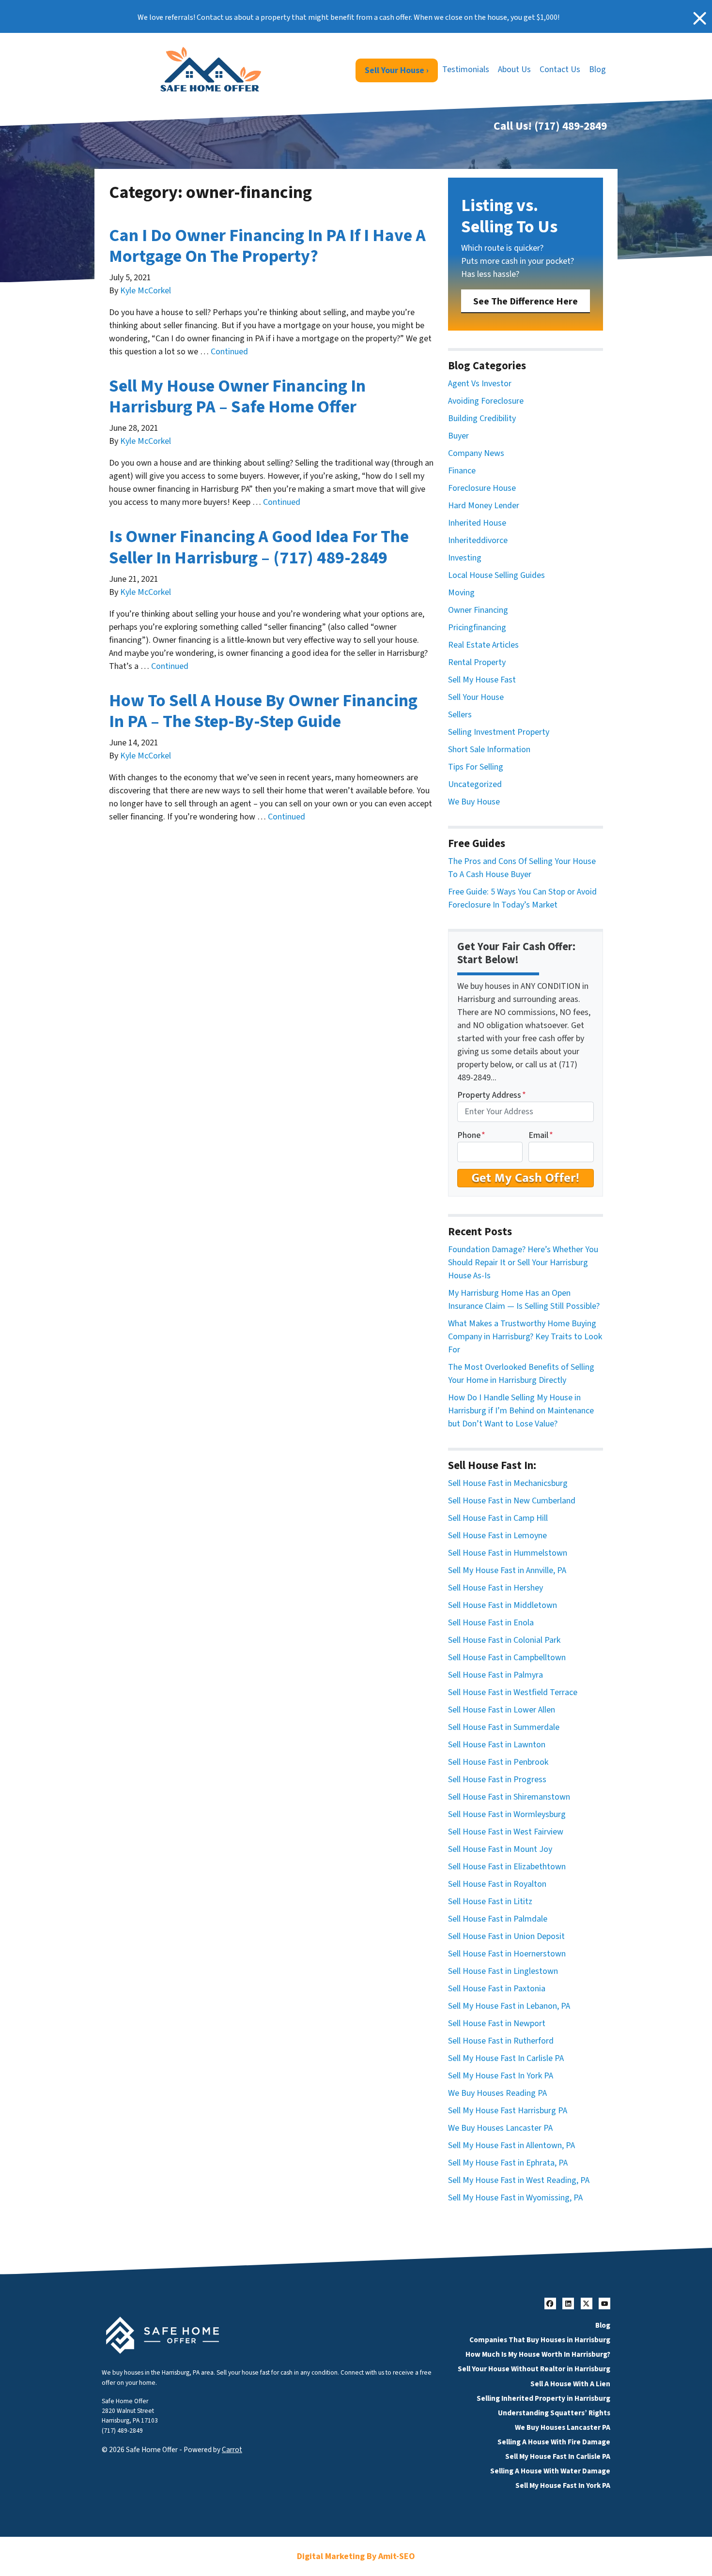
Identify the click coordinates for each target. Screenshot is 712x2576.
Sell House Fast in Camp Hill (498, 1518)
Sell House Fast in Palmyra (495, 1675)
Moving (461, 593)
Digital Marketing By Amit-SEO (356, 2556)
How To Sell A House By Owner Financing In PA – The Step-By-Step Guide (263, 711)
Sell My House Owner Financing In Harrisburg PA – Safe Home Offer (237, 396)
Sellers (460, 715)
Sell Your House (476, 697)
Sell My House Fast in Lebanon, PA (509, 2006)
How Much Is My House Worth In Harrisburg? (538, 2354)
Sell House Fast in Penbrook (498, 1762)
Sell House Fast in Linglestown (503, 1971)
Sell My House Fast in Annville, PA (507, 1570)
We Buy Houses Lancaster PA (500, 2128)
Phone (471, 1135)
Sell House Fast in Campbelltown (507, 1658)
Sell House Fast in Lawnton (497, 1745)
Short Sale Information (489, 750)
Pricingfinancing (477, 628)
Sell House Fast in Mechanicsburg (508, 1483)
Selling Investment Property (499, 732)
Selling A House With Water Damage (550, 2471)
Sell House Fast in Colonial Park (504, 1640)
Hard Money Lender (484, 506)
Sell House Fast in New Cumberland (512, 1501)
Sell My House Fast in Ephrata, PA (508, 2163)
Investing (465, 558)
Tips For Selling (476, 767)
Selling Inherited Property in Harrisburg (543, 2398)
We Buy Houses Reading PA (497, 2093)
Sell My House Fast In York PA (501, 2076)
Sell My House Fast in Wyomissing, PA (515, 2198)
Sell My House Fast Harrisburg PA (508, 2111)
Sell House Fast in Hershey (495, 1588)
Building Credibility (482, 418)
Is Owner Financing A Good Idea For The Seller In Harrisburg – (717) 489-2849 (259, 547)
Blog (597, 69)
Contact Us (560, 69)
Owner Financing (478, 610)
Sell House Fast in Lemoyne (497, 1536)
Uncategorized (475, 784)
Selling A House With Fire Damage (554, 2442)
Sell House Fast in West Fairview (506, 1832)
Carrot (232, 2450)
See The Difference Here (526, 301)
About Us (514, 69)
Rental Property (477, 662)
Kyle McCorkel (146, 291)
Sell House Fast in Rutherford (501, 2041)
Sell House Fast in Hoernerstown (507, 1954)
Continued (229, 352)
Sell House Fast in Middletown (503, 1605)
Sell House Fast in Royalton (497, 1884)
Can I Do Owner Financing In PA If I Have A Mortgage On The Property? (267, 246)
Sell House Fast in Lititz (490, 1902)
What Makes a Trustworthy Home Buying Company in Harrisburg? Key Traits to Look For (525, 1337)
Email (541, 1135)
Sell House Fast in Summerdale (504, 1727)
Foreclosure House (482, 488)
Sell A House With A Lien (570, 2384)
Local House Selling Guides (496, 575)
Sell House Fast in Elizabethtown (507, 1867)
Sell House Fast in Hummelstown (508, 1553)
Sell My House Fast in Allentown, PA (511, 2145)
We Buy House (474, 802)
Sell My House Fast (482, 680)
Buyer (458, 436)
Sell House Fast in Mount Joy (500, 1849)
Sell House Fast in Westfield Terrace (513, 1692)
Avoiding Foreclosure (486, 401)
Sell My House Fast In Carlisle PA (506, 2058)
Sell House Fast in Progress (497, 1780)
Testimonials (466, 69)
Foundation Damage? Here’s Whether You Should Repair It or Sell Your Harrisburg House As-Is (523, 1263)
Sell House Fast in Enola (491, 1623)
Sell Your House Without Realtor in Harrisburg (534, 2369)
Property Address (492, 1095)
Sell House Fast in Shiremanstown (509, 1797)
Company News (476, 453)
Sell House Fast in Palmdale (498, 1919)
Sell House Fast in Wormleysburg (507, 1814)
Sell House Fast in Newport (497, 2023)
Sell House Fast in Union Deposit (506, 1936)
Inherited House (477, 523)
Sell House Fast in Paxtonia (497, 1989)
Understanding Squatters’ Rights (554, 2413)
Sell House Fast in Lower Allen (502, 1710)
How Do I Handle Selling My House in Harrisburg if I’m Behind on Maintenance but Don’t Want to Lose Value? (521, 1411)
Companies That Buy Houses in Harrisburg (540, 2340)
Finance (462, 471)
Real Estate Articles (483, 645)
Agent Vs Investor (480, 384)
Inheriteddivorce (478, 540)
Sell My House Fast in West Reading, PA (519, 2180)
